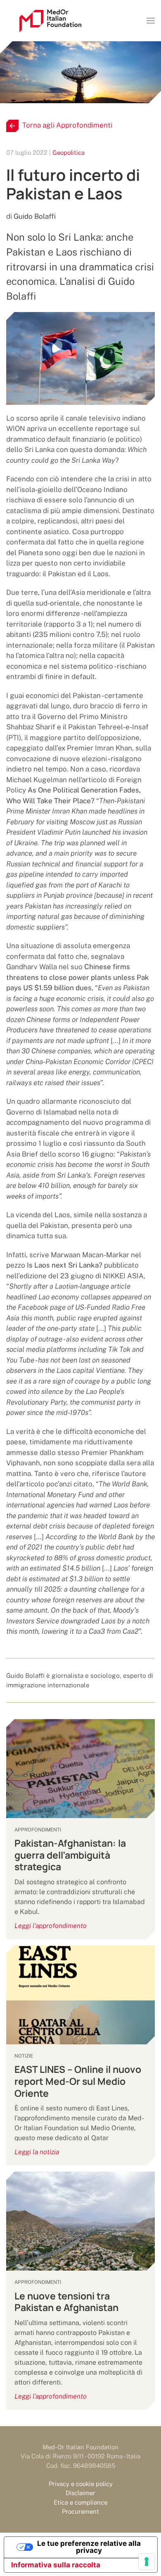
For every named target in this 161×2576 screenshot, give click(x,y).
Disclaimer (80, 2493)
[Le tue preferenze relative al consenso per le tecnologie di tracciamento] (147, 2562)
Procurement (80, 2511)
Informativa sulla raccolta (56, 2565)
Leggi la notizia (37, 2152)
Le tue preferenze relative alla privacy (89, 2547)
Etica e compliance (80, 2502)
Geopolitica (69, 153)
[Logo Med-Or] (50, 21)
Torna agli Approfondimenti (67, 125)
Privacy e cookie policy (81, 2484)
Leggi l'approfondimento (51, 1926)
